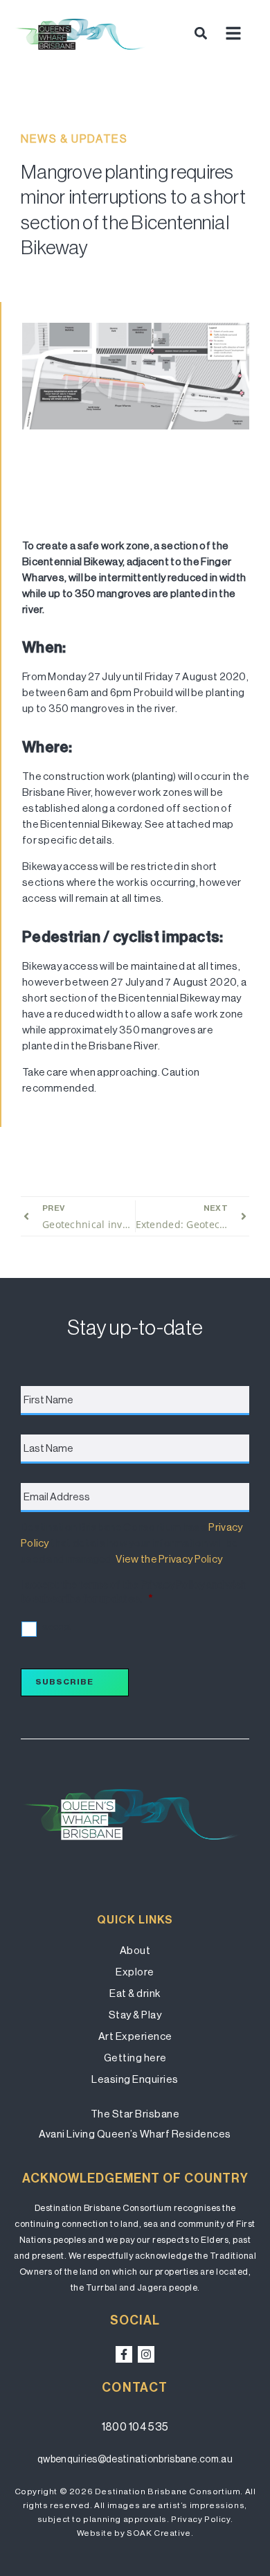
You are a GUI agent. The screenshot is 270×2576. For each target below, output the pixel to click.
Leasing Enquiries (135, 2079)
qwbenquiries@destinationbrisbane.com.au (135, 2459)
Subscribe (64, 1682)
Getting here (135, 2058)
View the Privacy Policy (169, 1559)
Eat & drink (135, 1993)
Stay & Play (135, 2015)
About (135, 1950)
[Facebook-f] (124, 2354)
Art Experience (135, 2036)
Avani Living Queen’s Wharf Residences (135, 2134)
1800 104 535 (135, 2427)
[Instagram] (146, 2354)
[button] (200, 33)
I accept (55, 1627)
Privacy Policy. (202, 2519)
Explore (135, 1972)
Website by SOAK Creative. (135, 2533)
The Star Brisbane (135, 2114)
